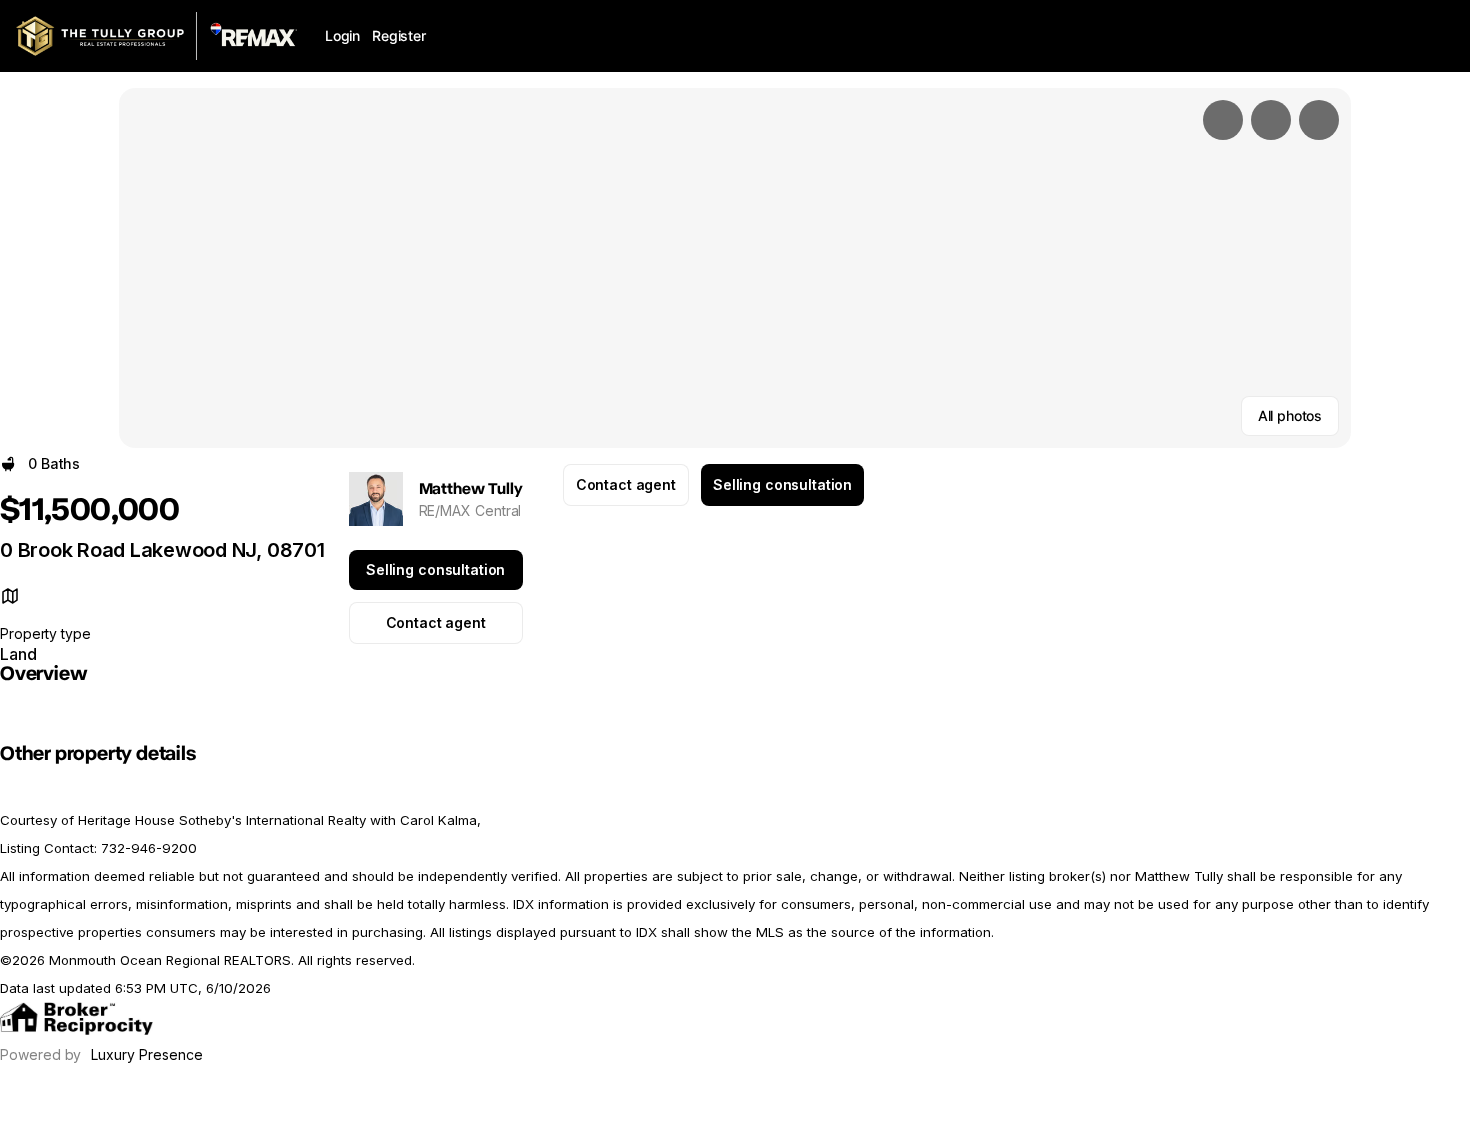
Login (342, 35)
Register (399, 35)
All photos (1290, 415)
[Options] (1223, 120)
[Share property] (1319, 120)
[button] (735, 268)
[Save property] (1271, 120)
